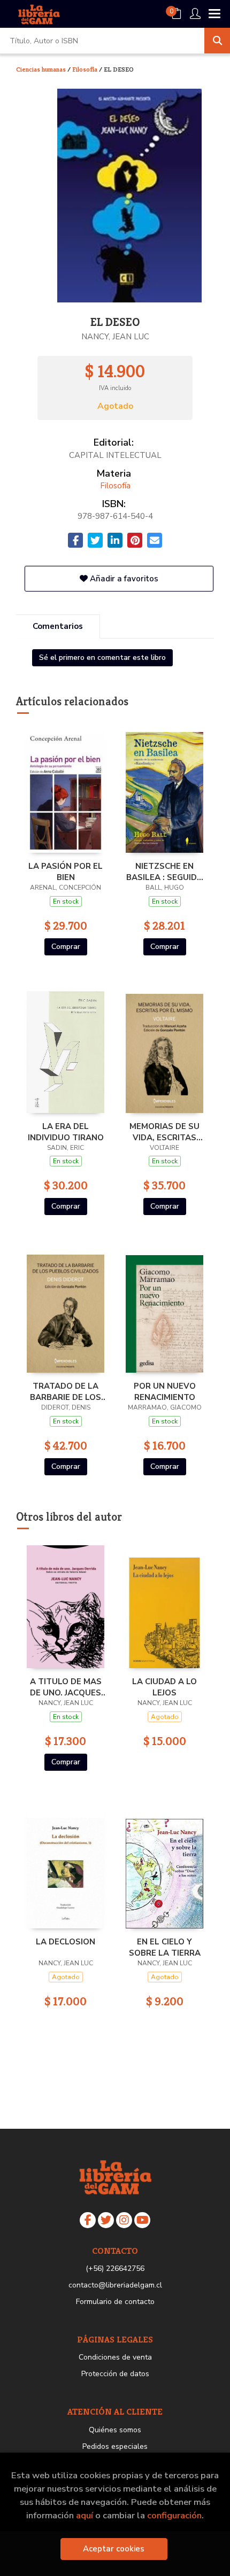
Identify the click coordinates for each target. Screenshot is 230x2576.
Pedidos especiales (115, 2446)
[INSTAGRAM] (124, 2220)
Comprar (66, 947)
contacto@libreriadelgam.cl (115, 2285)
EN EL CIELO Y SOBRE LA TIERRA (165, 1947)
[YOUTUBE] (142, 2220)
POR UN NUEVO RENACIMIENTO (165, 1391)
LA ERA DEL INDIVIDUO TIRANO (66, 1132)
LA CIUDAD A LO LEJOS (164, 1687)
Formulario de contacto (115, 2302)
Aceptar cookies (114, 2549)
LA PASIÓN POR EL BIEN (66, 871)
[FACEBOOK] (88, 2220)
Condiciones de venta (115, 2357)
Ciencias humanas (42, 69)
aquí (85, 2515)
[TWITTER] (106, 2220)
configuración (174, 2515)
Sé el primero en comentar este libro (102, 657)
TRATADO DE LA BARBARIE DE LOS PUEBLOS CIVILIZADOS (66, 1391)
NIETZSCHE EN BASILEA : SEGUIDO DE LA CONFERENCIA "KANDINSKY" (165, 871)
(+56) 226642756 (115, 2268)
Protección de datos (115, 2374)
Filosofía (86, 69)
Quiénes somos (115, 2430)
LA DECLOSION (66, 1942)
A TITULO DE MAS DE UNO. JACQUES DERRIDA (66, 1687)
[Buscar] (217, 41)
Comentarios (58, 626)
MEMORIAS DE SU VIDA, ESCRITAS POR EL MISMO (164, 1132)
